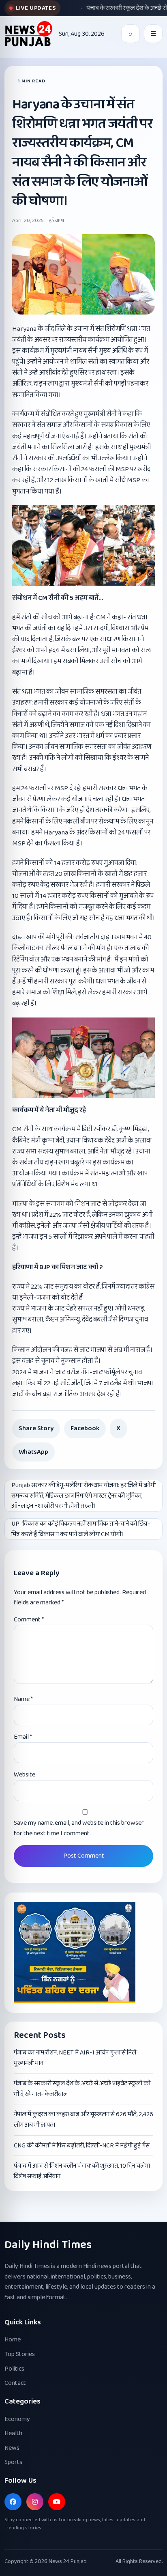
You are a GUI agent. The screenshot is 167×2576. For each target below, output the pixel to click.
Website (25, 1775)
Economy (17, 2419)
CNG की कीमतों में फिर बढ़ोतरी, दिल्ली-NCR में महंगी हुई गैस (82, 2146)
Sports (13, 2462)
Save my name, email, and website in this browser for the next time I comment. (79, 1828)
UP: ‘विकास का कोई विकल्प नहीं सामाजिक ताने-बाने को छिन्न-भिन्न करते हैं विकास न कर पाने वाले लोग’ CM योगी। (81, 1529)
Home (13, 2340)
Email (23, 1737)
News (12, 2448)
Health (13, 2433)
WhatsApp (33, 1452)
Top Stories (20, 2354)
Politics (14, 2369)
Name (23, 1699)
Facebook (85, 1428)
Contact (15, 2383)
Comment (29, 1620)
